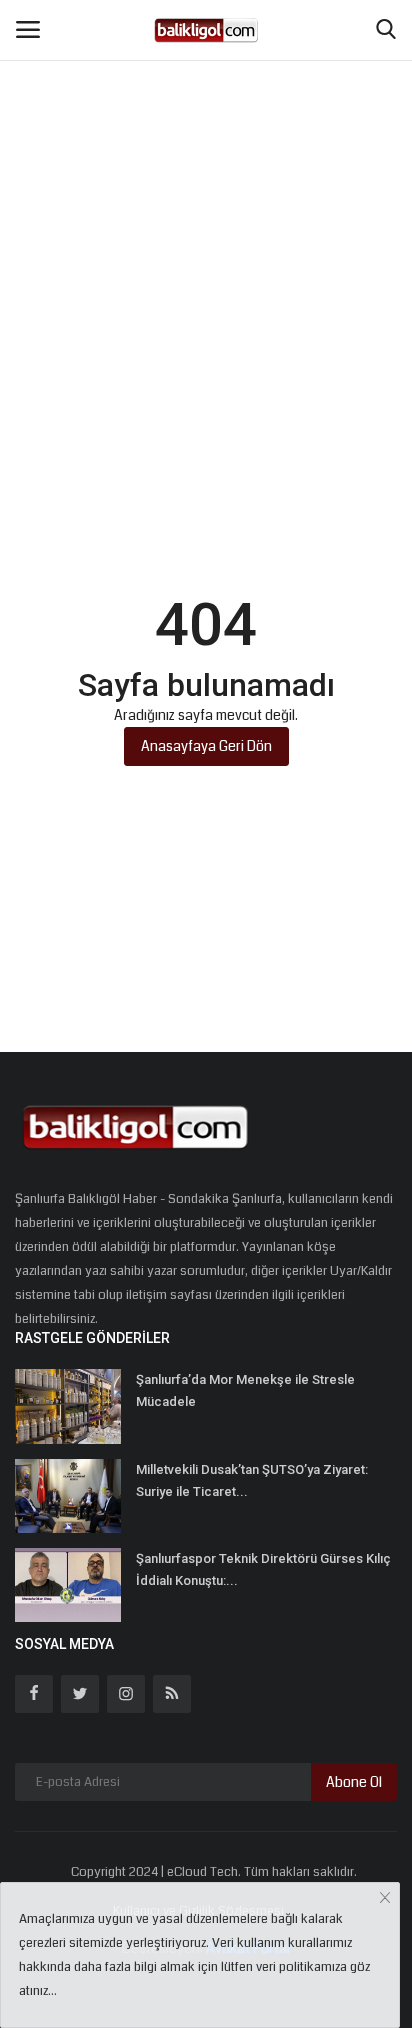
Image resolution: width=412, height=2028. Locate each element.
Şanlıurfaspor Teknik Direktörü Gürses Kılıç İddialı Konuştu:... (263, 1569)
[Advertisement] (206, 216)
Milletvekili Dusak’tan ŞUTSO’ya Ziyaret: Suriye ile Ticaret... (252, 1480)
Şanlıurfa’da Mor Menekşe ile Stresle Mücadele (245, 1390)
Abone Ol (354, 1782)
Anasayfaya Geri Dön (206, 746)
